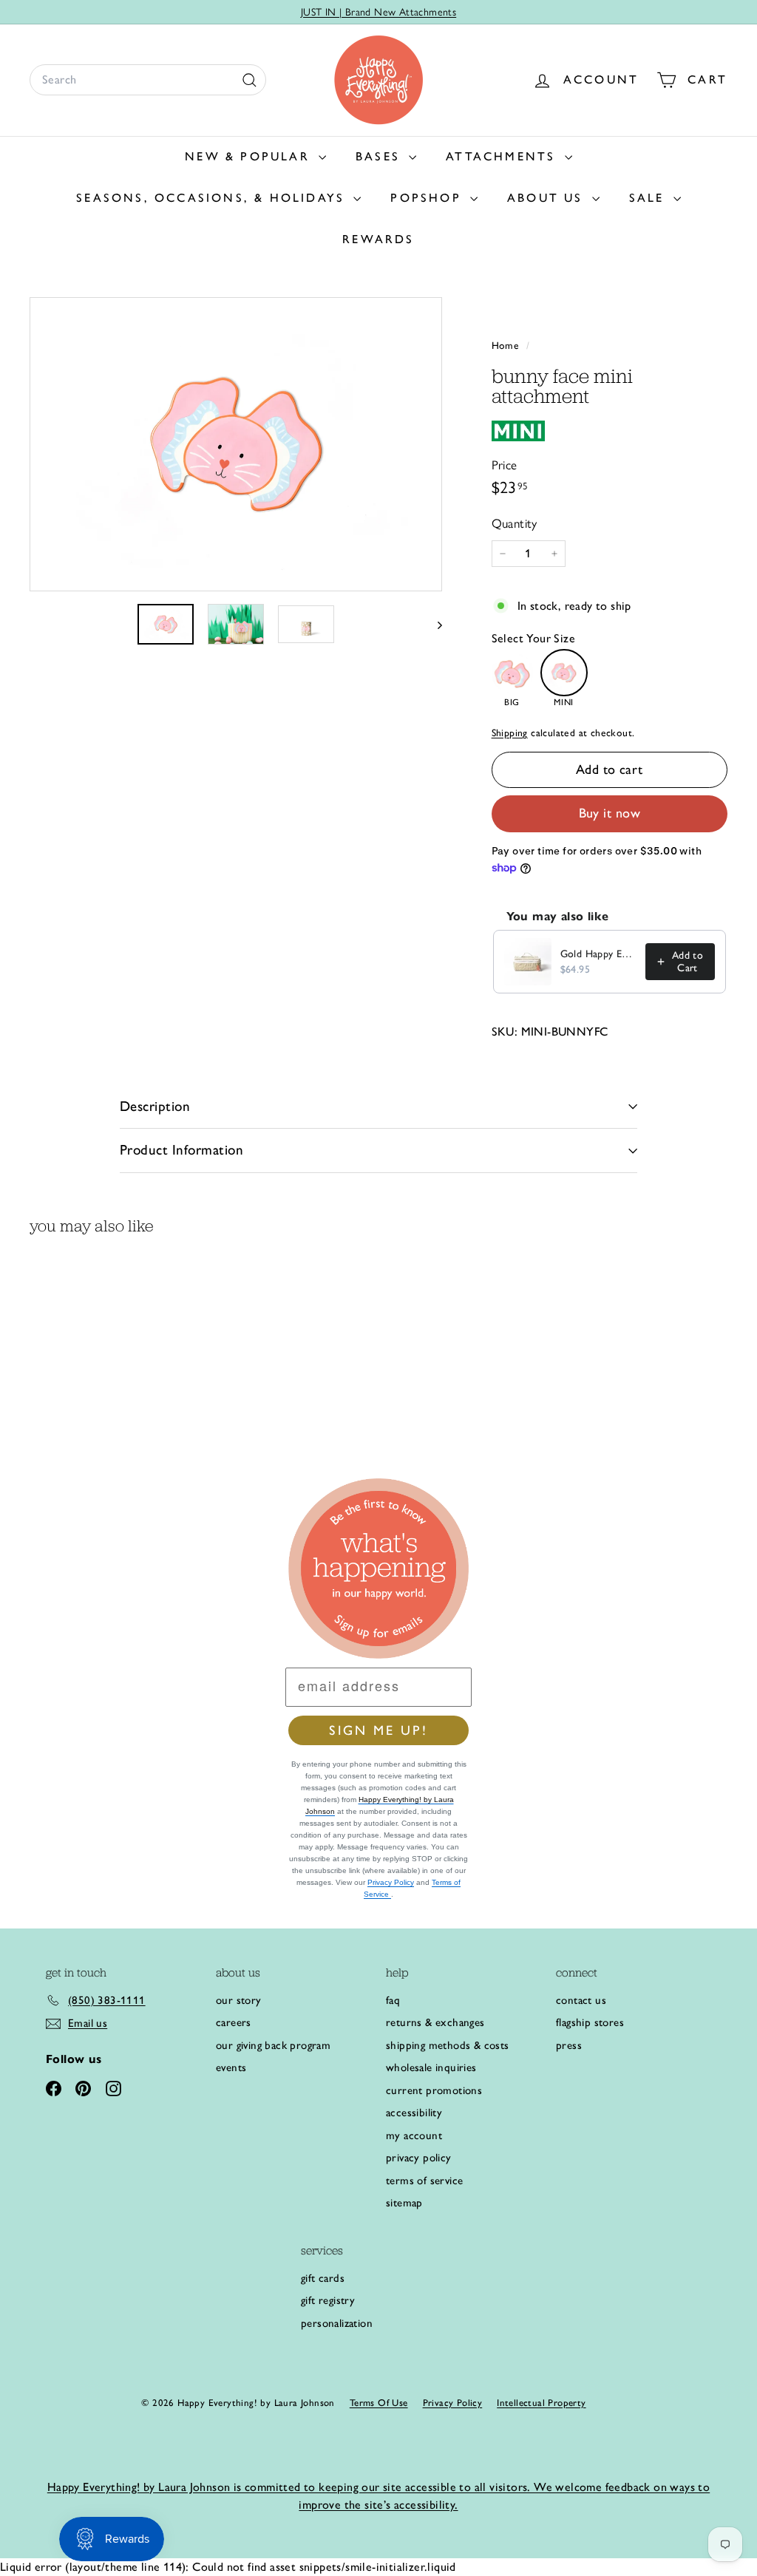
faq (393, 2000)
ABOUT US (548, 198)
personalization (337, 2323)
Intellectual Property (541, 2403)
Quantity (515, 523)
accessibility (414, 2113)
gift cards (323, 2278)
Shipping (510, 733)
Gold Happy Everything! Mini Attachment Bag (598, 954)
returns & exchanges (435, 2022)
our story (239, 2000)
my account (414, 2135)
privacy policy (419, 2158)
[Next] (433, 624)
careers (234, 2022)
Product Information (181, 1150)
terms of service (424, 2181)
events (231, 2067)
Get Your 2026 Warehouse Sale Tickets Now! (378, 16)
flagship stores (590, 2022)
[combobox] (148, 80)
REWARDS (378, 239)
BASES (380, 156)
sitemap (404, 2203)
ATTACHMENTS (503, 156)
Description (155, 1106)
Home (507, 345)
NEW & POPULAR (250, 156)
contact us (581, 2000)
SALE (649, 198)
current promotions (434, 2090)
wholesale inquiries (431, 2067)
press (569, 2045)
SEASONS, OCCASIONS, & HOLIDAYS (213, 198)
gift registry (328, 2300)
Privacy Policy (391, 1882)
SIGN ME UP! (378, 1730)
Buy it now (610, 813)
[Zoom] (236, 445)
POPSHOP (428, 198)
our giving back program (273, 2045)
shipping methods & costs (448, 2045)
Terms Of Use (379, 2403)
